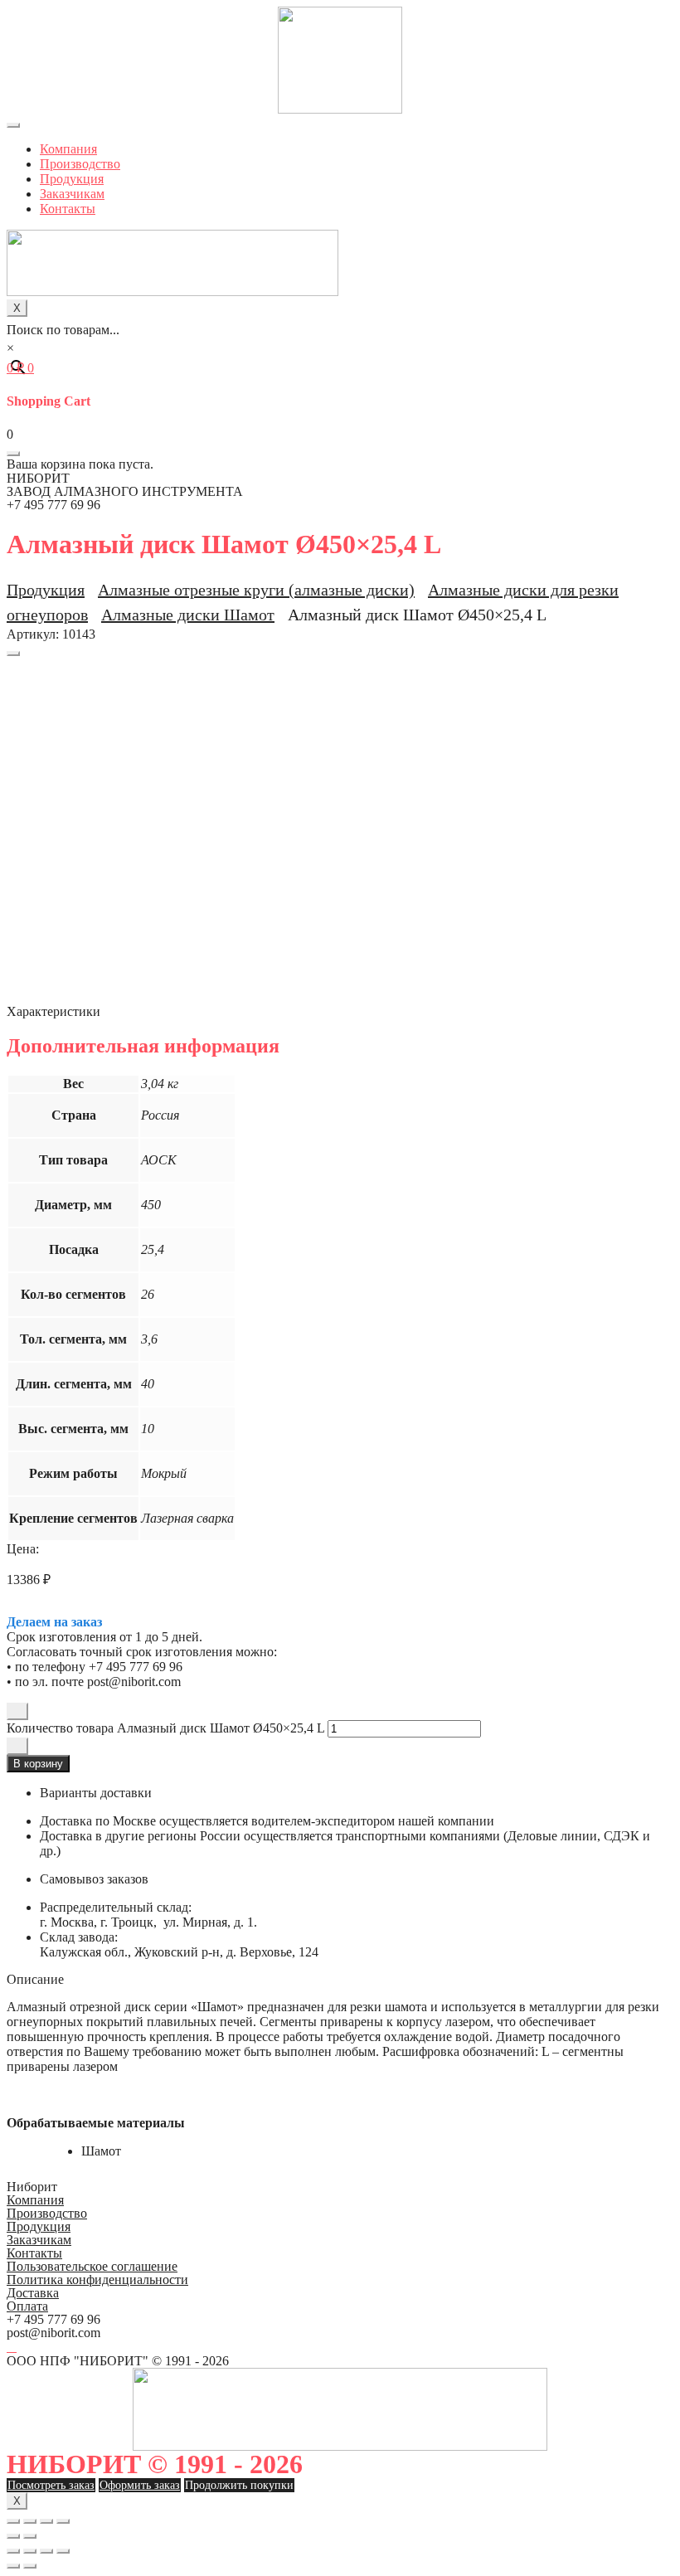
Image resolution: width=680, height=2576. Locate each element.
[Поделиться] (30, 2521)
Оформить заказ (140, 2485)
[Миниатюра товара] (13, 654)
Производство (80, 164)
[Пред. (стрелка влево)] (13, 2536)
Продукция (72, 179)
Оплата (27, 2306)
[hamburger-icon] (13, 125)
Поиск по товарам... (63, 330)
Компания (68, 149)
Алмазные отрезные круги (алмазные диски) (256, 590)
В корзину (38, 1764)
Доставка (33, 2293)
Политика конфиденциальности (97, 2280)
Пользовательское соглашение (92, 2266)
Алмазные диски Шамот (188, 615)
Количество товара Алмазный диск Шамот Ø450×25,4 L (165, 1728)
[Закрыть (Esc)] (13, 2521)
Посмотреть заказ (51, 2485)
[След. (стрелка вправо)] (30, 2536)
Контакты (68, 209)
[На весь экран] (46, 2521)
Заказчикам (72, 194)
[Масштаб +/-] (63, 2521)
